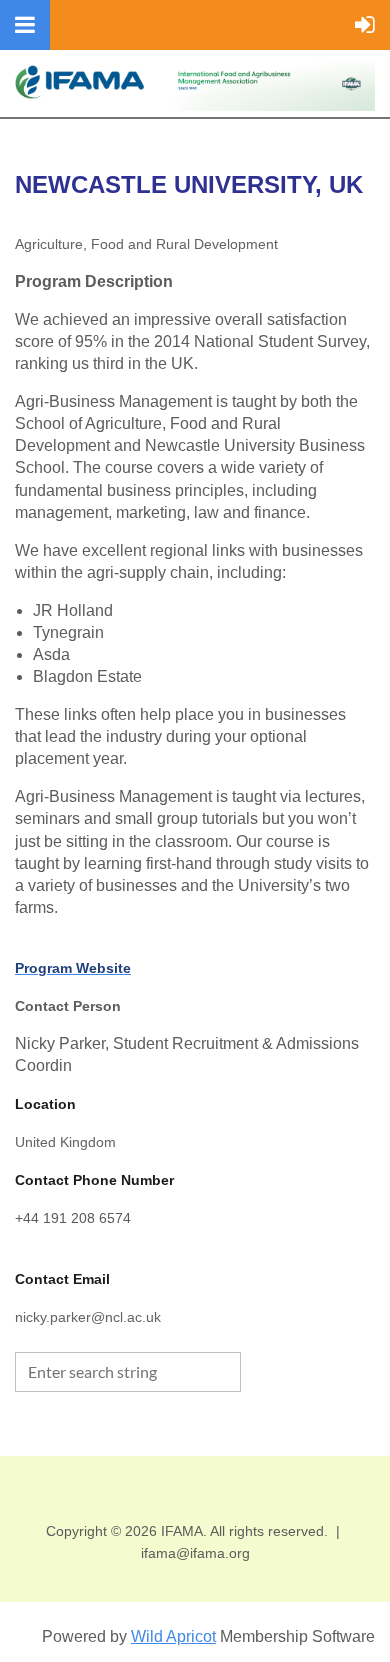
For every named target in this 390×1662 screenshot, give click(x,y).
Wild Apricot (173, 1636)
